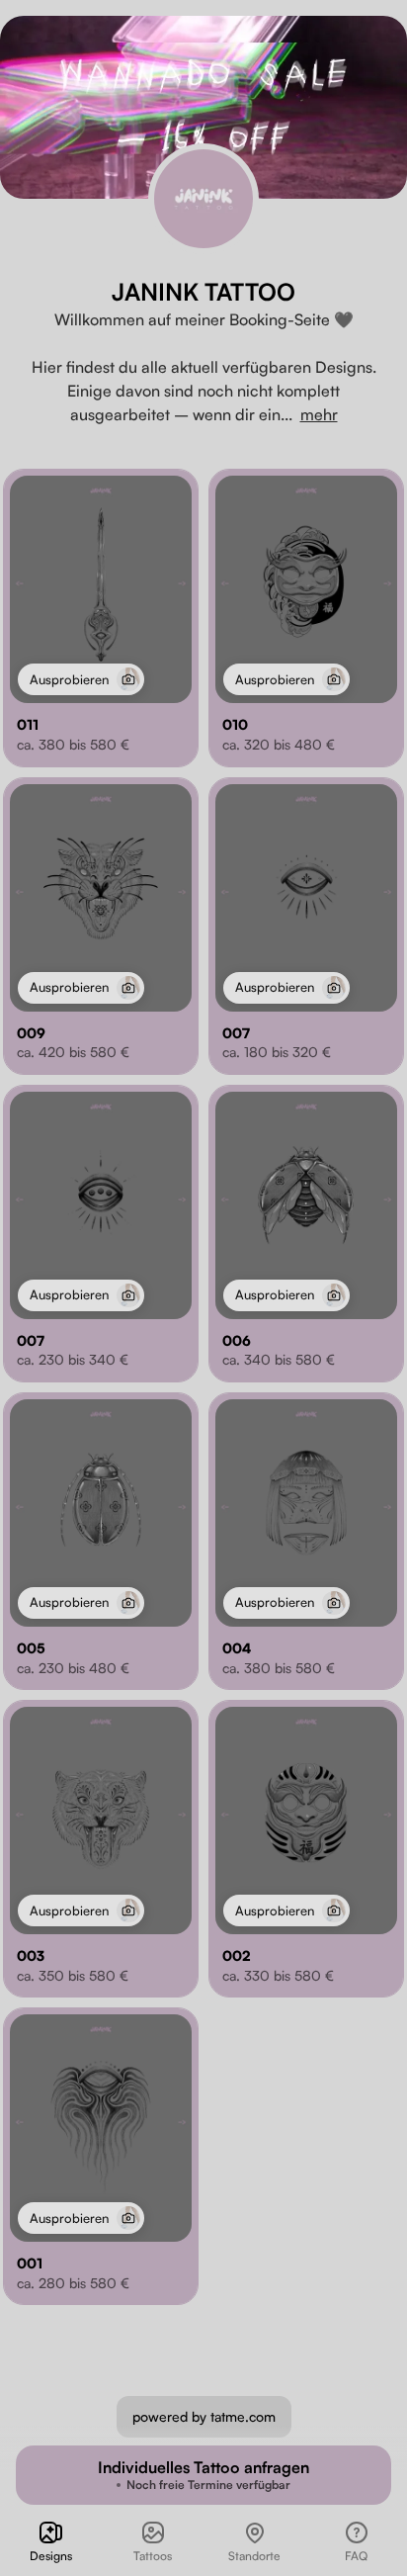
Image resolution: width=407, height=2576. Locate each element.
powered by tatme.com (204, 2416)
